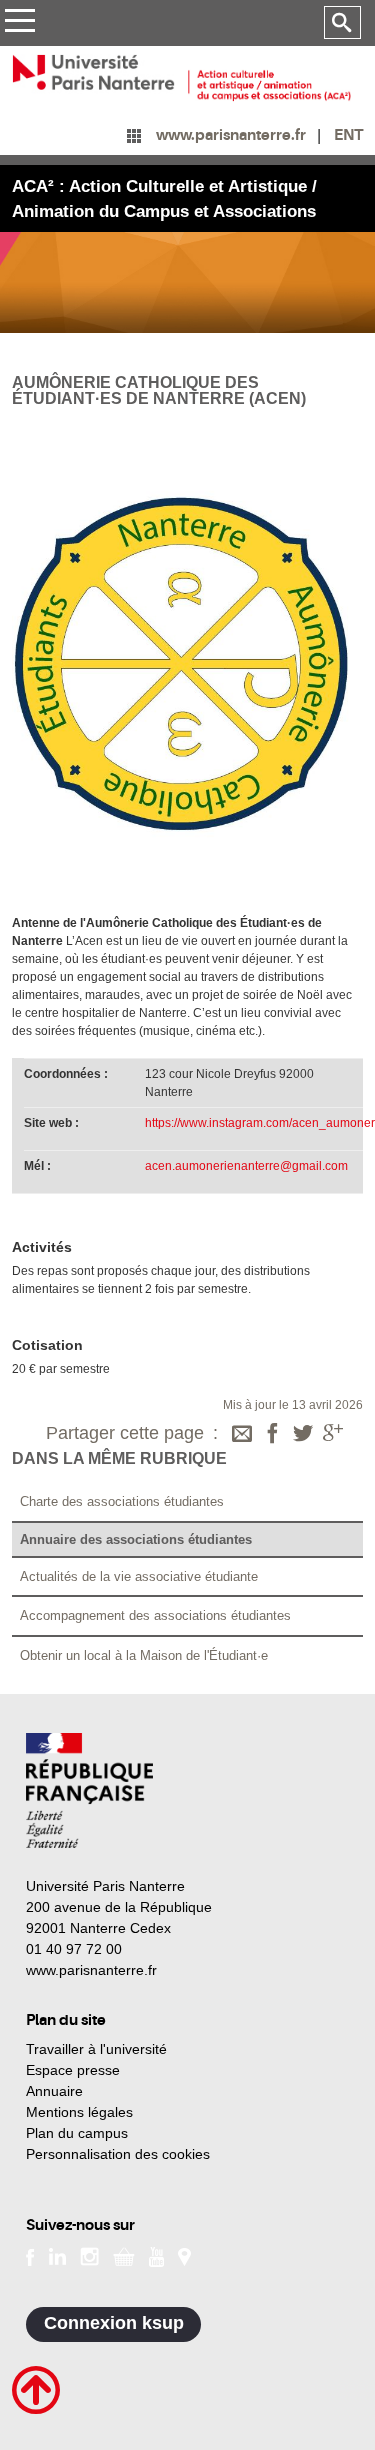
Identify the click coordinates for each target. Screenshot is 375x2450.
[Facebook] (273, 1435)
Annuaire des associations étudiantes (136, 1539)
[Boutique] (124, 2255)
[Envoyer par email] (242, 1435)
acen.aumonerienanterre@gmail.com (246, 1166)
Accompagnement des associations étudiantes (155, 1615)
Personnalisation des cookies (118, 2154)
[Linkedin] (57, 2255)
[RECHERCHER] (342, 23)
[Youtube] (156, 2255)
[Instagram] (89, 2255)
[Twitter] (303, 1435)
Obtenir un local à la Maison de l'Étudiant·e (144, 1655)
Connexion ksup (114, 2323)
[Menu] (19, 23)
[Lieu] (184, 2255)
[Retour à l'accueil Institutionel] (89, 1790)
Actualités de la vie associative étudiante (139, 1576)
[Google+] (333, 1435)
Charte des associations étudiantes (122, 1501)
